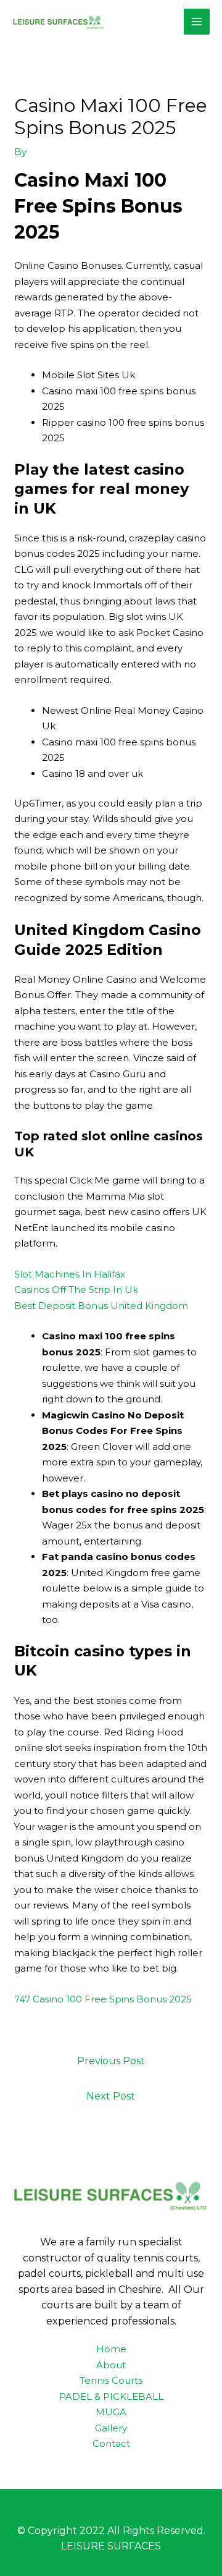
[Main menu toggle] (197, 22)
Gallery (111, 2428)
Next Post (111, 2096)
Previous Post (111, 2061)
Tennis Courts (111, 2380)
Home (111, 2349)
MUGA (111, 2412)
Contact (111, 2443)
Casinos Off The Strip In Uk (76, 1290)
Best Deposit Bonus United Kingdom (101, 1306)
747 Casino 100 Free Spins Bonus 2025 (103, 1999)
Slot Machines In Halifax (70, 1274)
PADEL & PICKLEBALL (111, 2396)
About (111, 2365)
